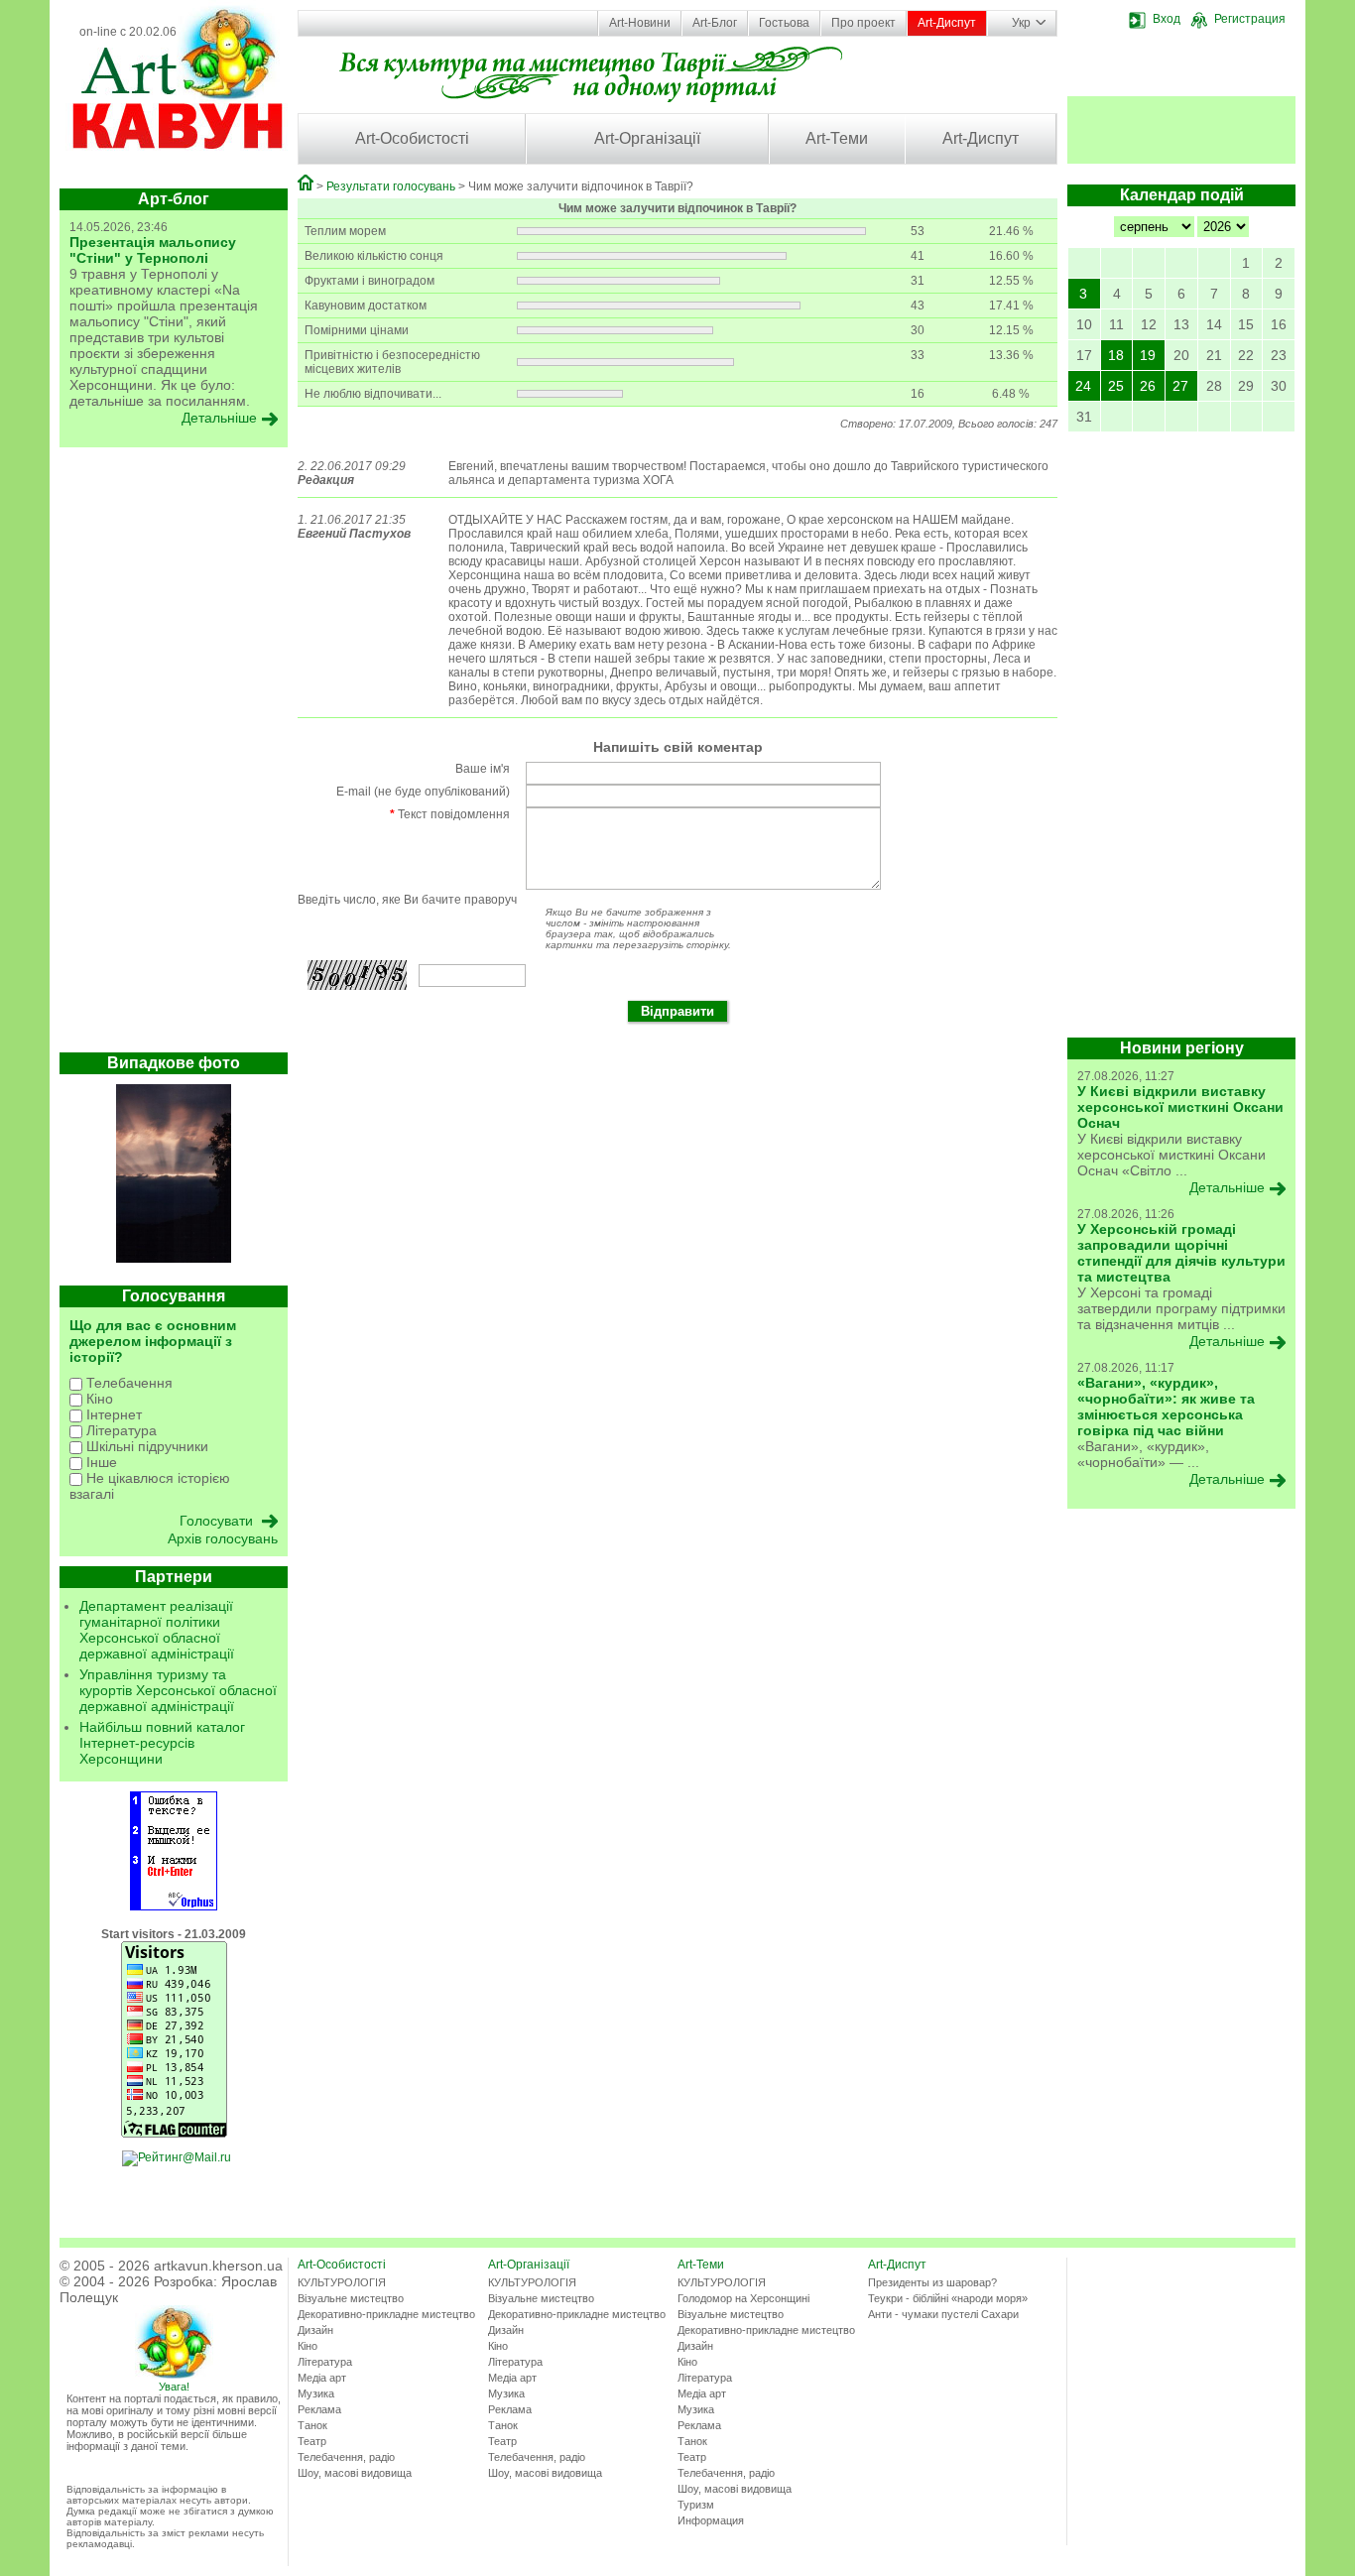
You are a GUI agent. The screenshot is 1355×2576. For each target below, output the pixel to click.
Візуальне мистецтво (351, 2298)
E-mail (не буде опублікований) (423, 792)
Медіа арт (322, 2378)
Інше (100, 1462)
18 (1116, 355)
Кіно (98, 1399)
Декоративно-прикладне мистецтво (386, 2314)
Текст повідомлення (450, 814)
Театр (312, 2441)
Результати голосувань (391, 186)
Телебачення (127, 1383)
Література (120, 1430)
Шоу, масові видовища (355, 2473)
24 (1083, 386)
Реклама (319, 2409)
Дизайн (315, 2330)
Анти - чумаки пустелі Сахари (943, 2314)
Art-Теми (837, 138)
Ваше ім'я (483, 769)
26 (1148, 386)
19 (1148, 355)
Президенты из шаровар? (932, 2282)
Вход (1167, 19)
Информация (711, 2520)
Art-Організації (647, 138)
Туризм (696, 2505)
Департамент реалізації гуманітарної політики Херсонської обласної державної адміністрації (157, 1630)
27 (1180, 386)
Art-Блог (715, 23)
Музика (316, 2393)
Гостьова (784, 23)
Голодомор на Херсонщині (743, 2298)
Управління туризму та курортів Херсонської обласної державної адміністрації (178, 1690)
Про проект (863, 23)
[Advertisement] (174, 755)
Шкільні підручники (145, 1446)
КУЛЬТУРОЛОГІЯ (342, 2282)
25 (1116, 386)
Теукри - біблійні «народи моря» (948, 2298)
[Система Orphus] (174, 1906)
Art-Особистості (412, 138)
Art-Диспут (947, 23)
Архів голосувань (223, 1538)
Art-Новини (640, 23)
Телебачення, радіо (346, 2457)
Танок (312, 2425)
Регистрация (1250, 19)
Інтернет (112, 1414)
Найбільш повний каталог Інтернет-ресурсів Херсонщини (162, 1743)
